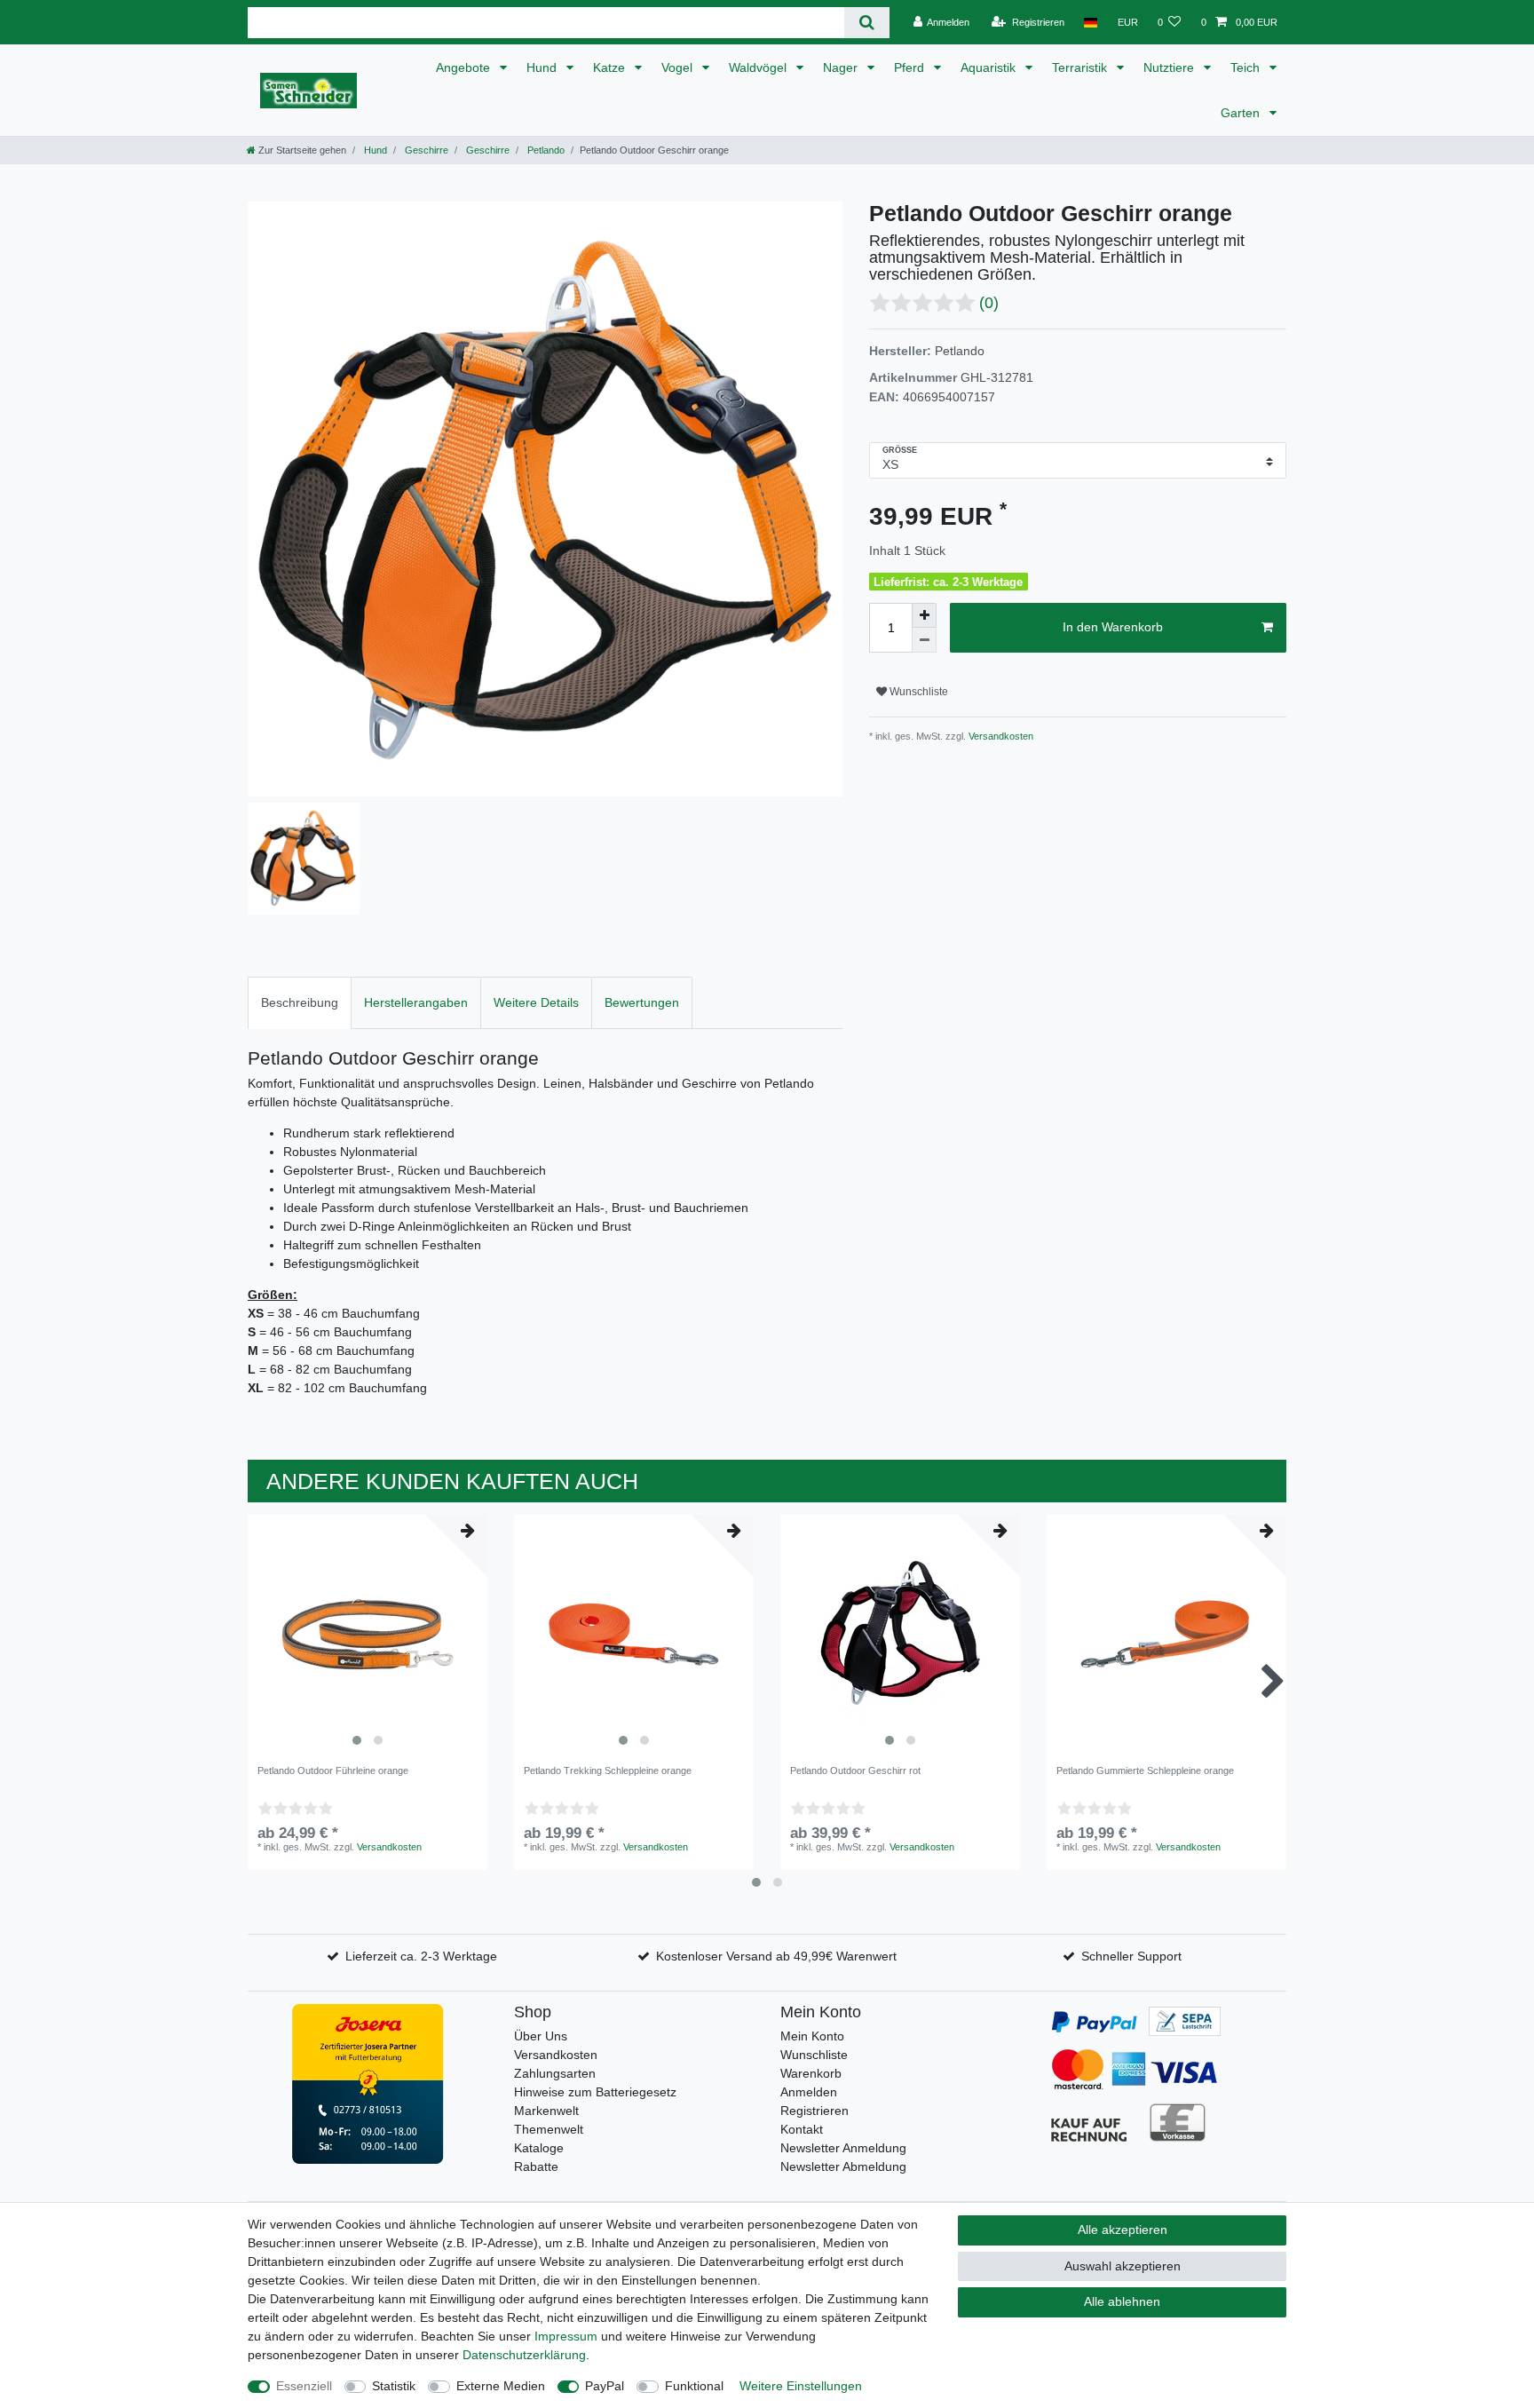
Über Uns (541, 2036)
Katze (611, 67)
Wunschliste (917, 692)
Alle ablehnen (1122, 2301)
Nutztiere (1170, 67)
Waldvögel (759, 67)
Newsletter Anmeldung (843, 2148)
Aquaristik (990, 67)
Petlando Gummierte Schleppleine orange (1145, 1770)
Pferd (911, 67)
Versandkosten (1000, 736)
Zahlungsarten (555, 2073)
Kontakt (802, 2129)
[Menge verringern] (924, 640)
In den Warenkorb (1113, 627)
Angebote (465, 67)
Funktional (694, 2386)
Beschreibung (300, 1002)
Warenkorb (811, 2073)
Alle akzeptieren (1123, 2230)
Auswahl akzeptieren (1123, 2266)
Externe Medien (501, 2386)
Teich (1247, 67)
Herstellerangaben (416, 1002)
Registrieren (814, 2111)
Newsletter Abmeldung (843, 2166)
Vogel (679, 67)
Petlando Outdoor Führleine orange (333, 1770)
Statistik (394, 2386)
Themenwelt (549, 2129)
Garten (1242, 113)
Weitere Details (536, 1002)
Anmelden (809, 2092)
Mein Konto (812, 2036)
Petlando (545, 150)
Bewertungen (642, 1002)
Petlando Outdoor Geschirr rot (855, 1770)
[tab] (300, 1003)
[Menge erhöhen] (924, 615)
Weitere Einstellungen (801, 2386)
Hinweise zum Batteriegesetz (595, 2092)
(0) (989, 303)
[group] (368, 1635)
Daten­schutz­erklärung (524, 2355)
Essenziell (304, 2386)
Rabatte (536, 2166)
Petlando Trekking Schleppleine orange (608, 1770)
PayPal (605, 2386)
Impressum (566, 2336)
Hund (543, 67)
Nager (842, 67)
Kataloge (539, 2148)
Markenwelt (546, 2111)
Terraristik (1081, 67)
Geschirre (425, 150)
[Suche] (867, 23)
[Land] (1091, 22)
